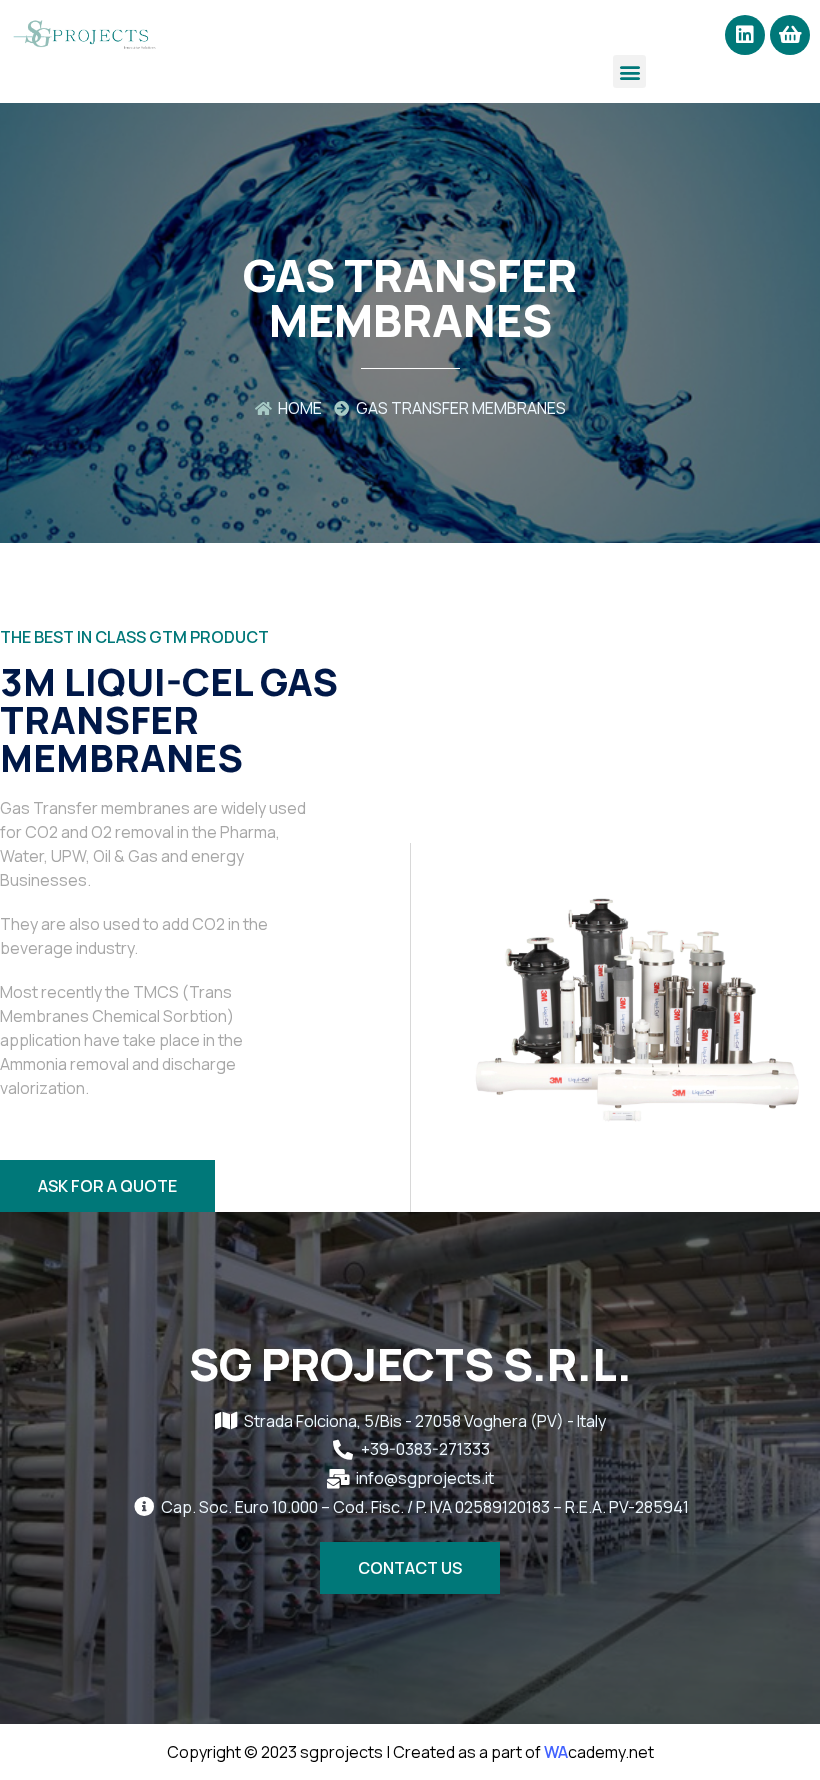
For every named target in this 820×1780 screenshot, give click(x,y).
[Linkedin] (745, 35)
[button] (629, 71)
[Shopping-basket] (790, 35)
